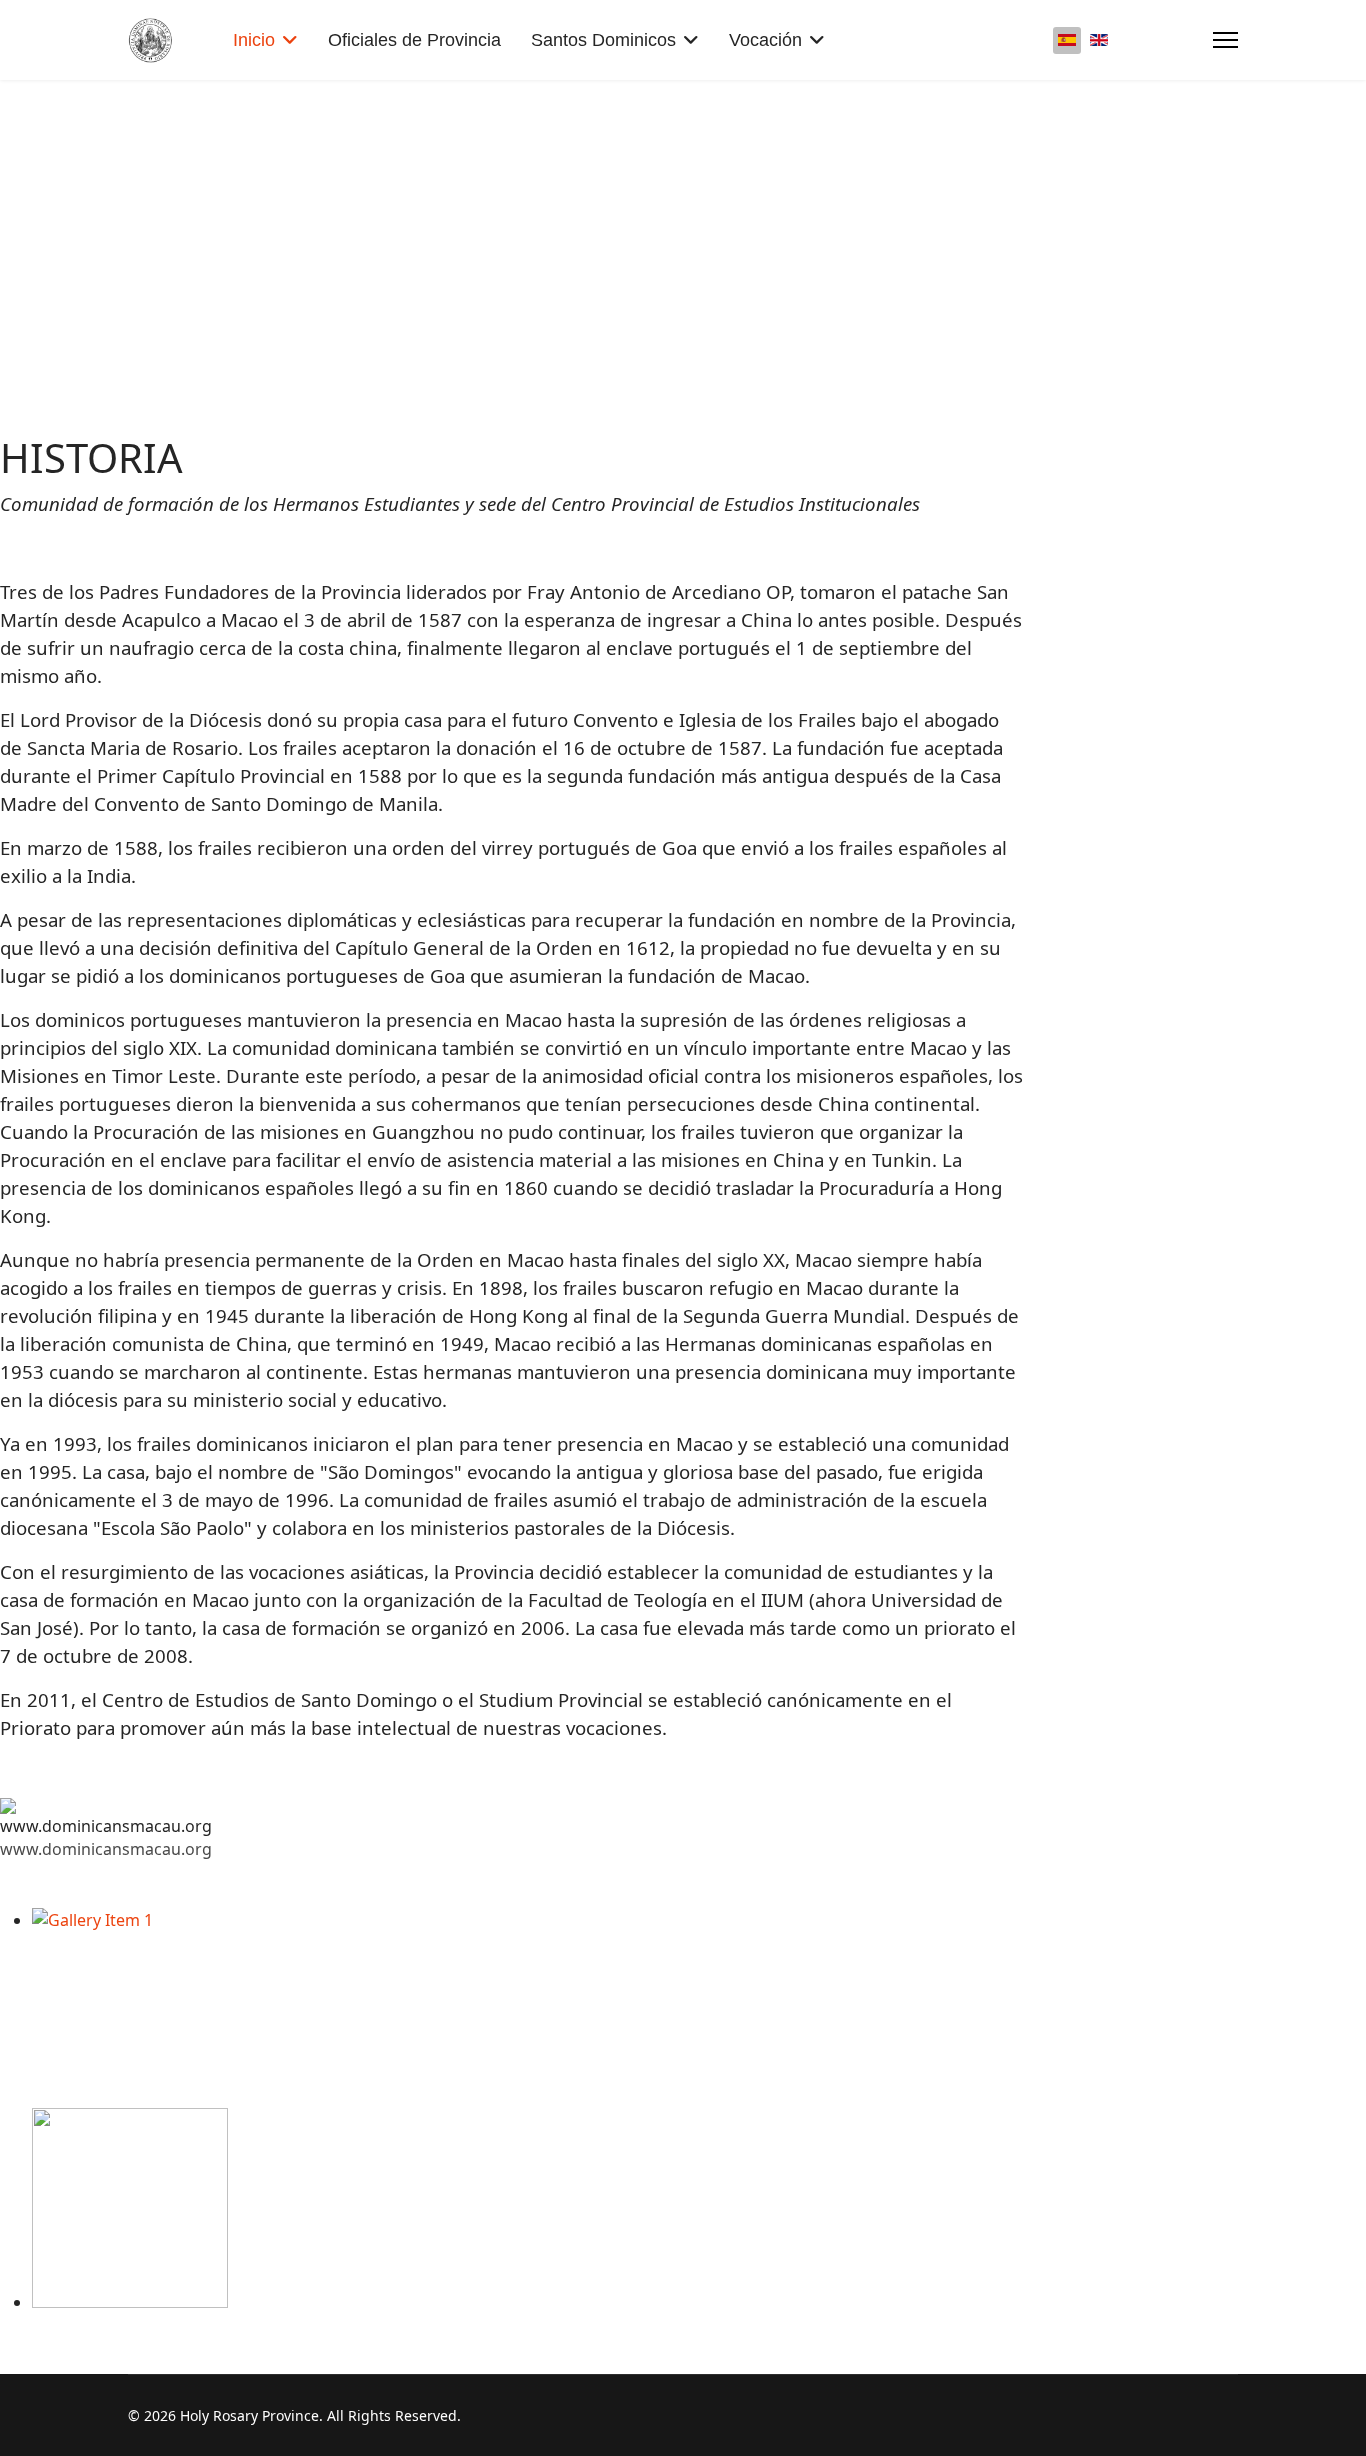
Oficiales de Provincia (414, 40)
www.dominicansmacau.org (106, 1849)
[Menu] (1225, 40)
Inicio (254, 40)
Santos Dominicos (603, 40)
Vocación (765, 40)
